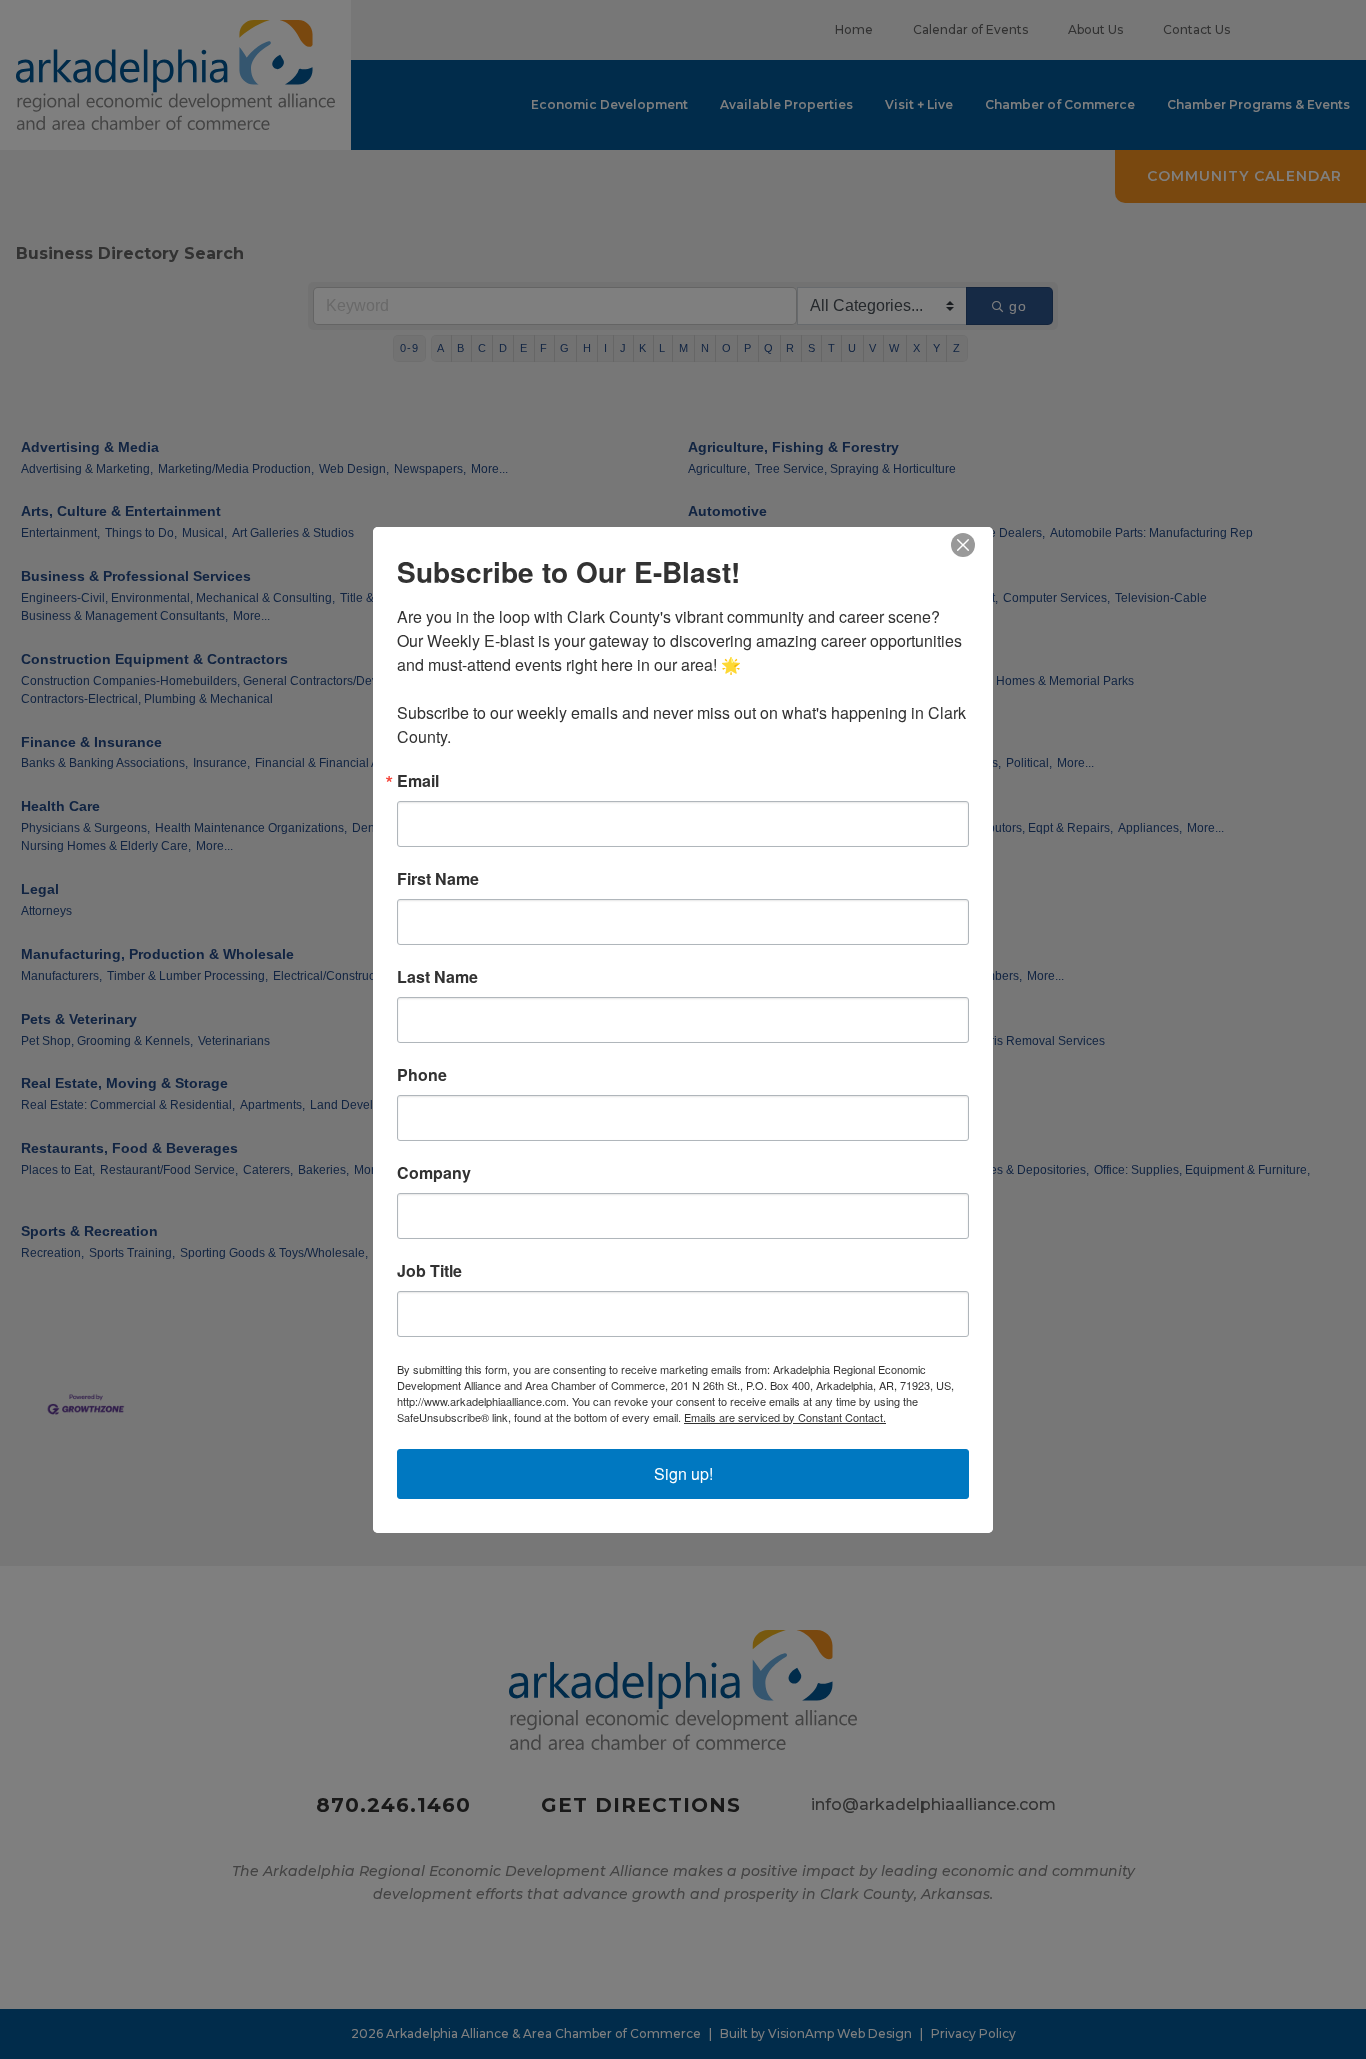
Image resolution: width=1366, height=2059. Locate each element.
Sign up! (683, 1473)
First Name (438, 879)
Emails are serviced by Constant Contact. (785, 1417)
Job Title (429, 1271)
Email (418, 781)
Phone (422, 1075)
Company (434, 1173)
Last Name (437, 977)
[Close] (975, 545)
